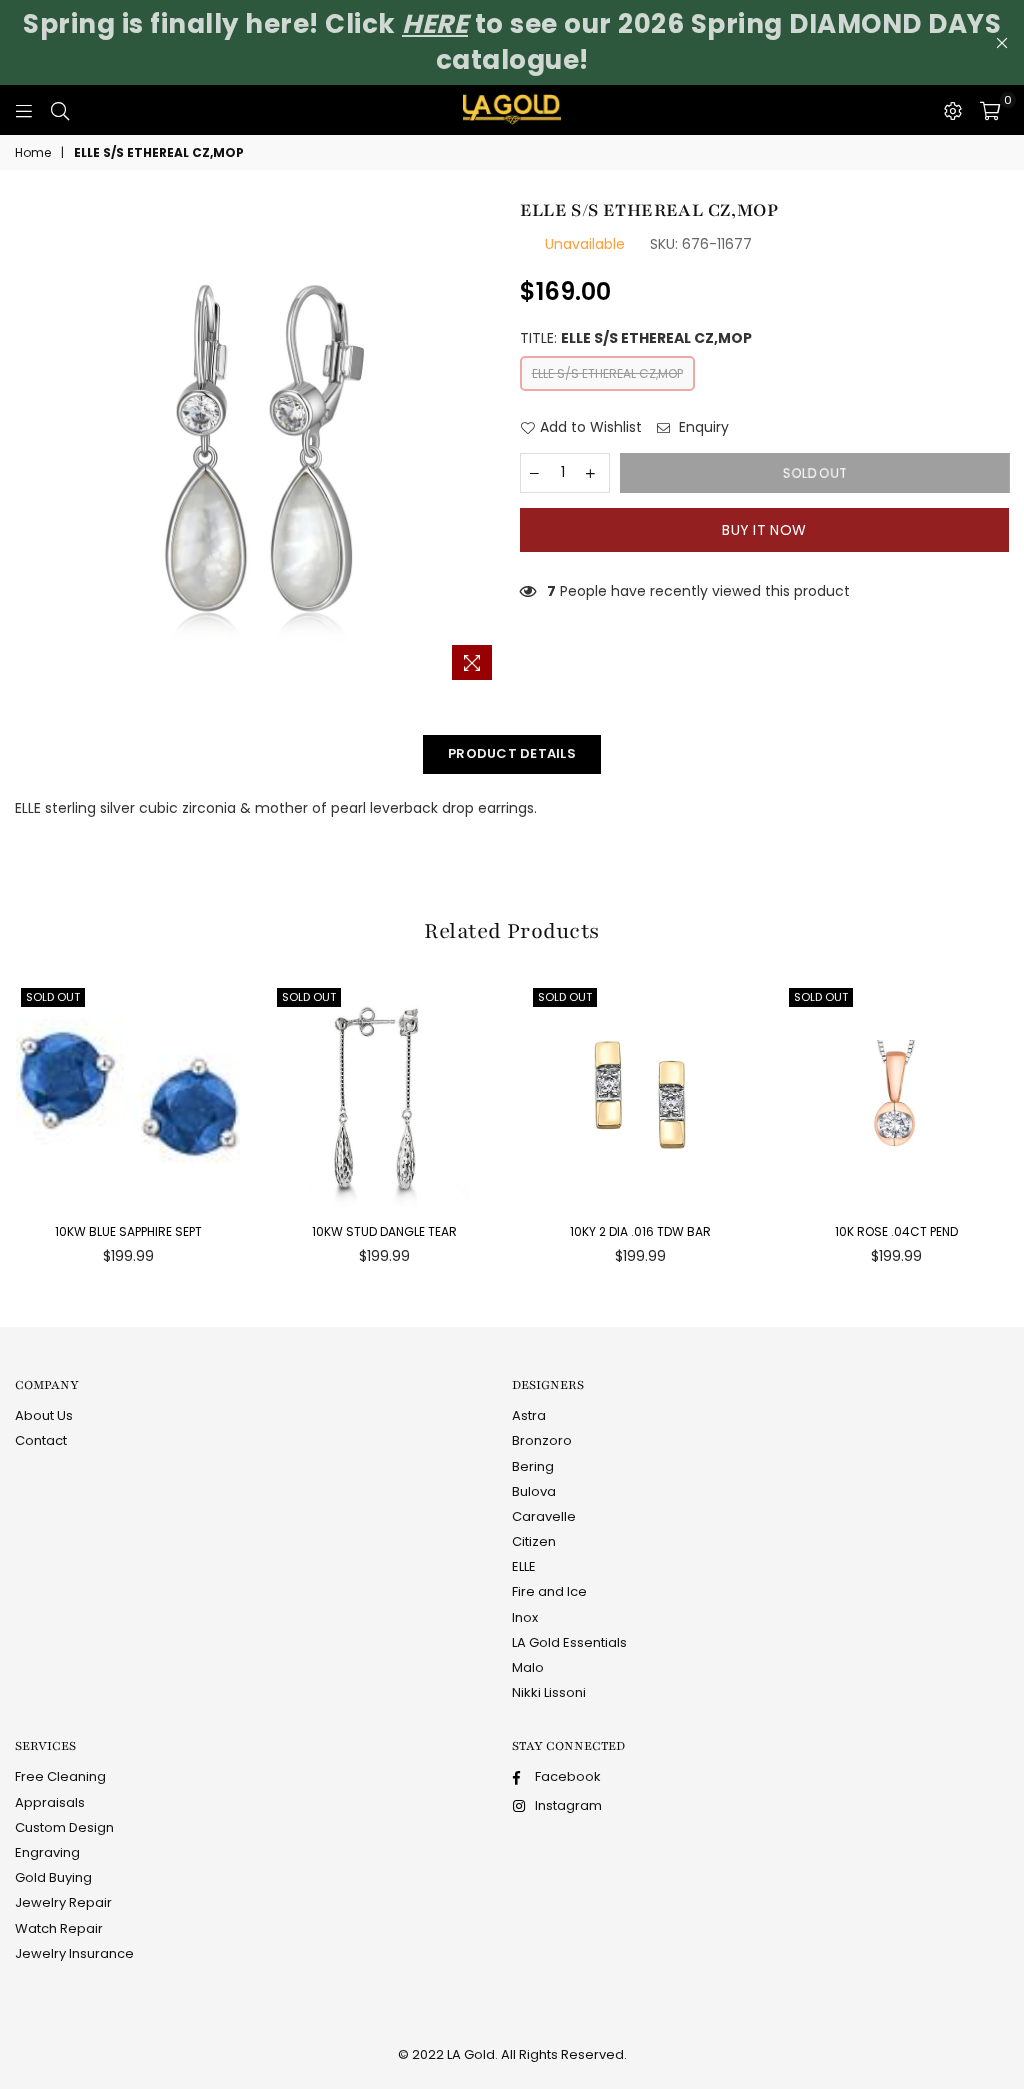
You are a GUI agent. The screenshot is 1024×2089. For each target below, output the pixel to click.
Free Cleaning (60, 1776)
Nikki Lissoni (549, 1692)
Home (33, 153)
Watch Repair (59, 1928)
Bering (533, 1466)
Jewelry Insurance (74, 1953)
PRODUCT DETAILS (512, 753)
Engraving (47, 1852)
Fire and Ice (549, 1591)
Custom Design (64, 1827)
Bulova (534, 1491)
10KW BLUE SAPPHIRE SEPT (128, 1231)
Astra (529, 1415)
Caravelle (544, 1516)
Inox (525, 1617)
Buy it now (764, 530)
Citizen (534, 1541)
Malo (528, 1667)
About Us (44, 1415)
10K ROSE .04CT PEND (896, 1231)
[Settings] (953, 110)
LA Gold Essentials (569, 1642)
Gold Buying (53, 1877)
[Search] (60, 110)
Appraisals (50, 1802)
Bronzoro (542, 1440)
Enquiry (702, 427)
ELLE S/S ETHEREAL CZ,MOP (607, 373)
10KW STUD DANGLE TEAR (384, 1231)
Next (1014, 1130)
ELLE (524, 1566)
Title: (636, 338)
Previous (10, 1130)
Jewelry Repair (63, 1902)
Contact (41, 1440)
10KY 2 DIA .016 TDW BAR (640, 1231)
